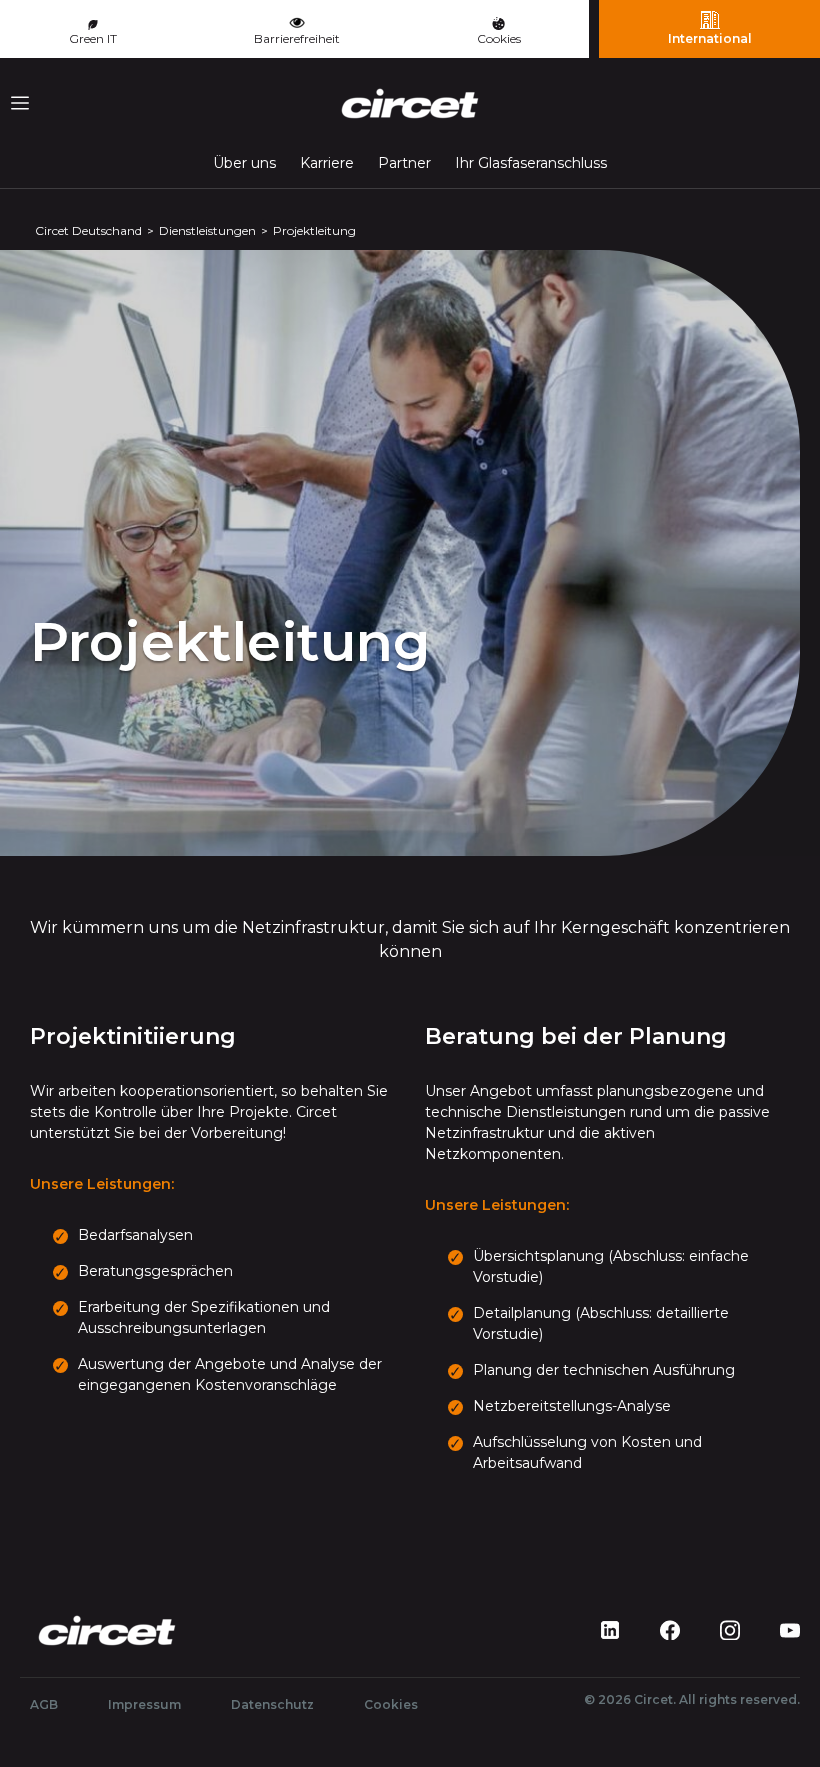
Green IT (93, 38)
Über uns (244, 163)
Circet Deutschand (88, 230)
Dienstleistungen (207, 230)
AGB (44, 1704)
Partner (404, 163)
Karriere (327, 163)
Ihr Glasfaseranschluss (531, 163)
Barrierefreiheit (297, 38)
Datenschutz (272, 1704)
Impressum (144, 1704)
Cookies (499, 38)
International (710, 38)
